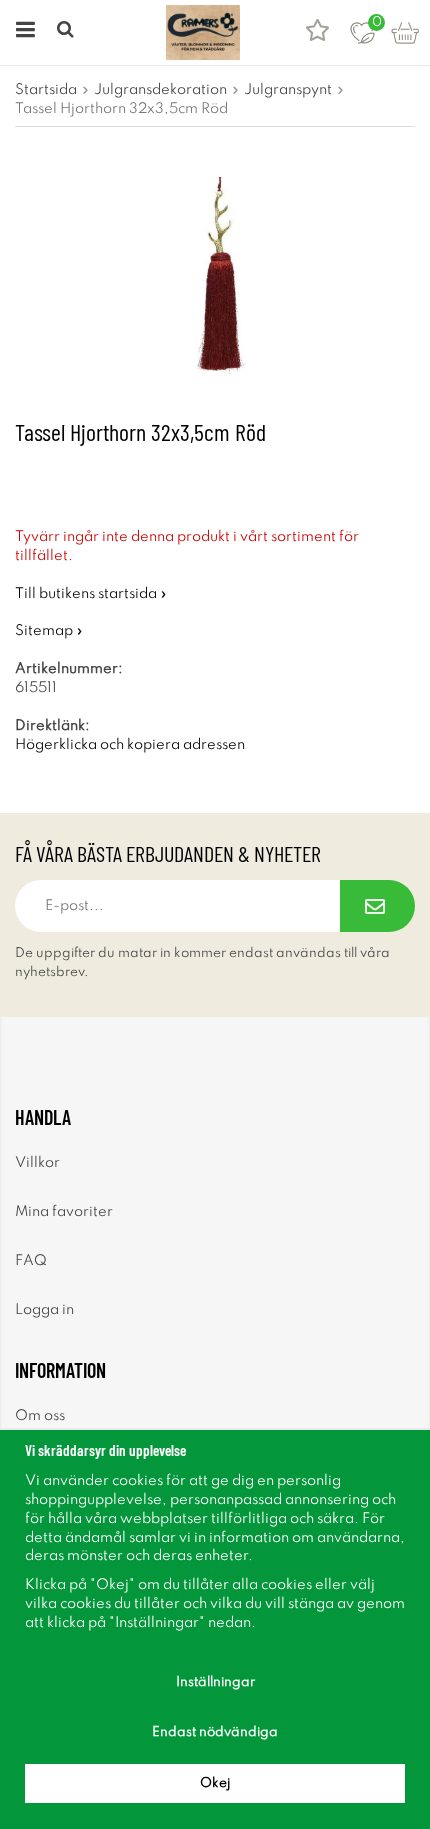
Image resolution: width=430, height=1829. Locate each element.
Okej (215, 1783)
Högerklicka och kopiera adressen (130, 745)
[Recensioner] (317, 32)
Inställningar (215, 1682)
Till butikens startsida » (91, 594)
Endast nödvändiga (215, 1732)
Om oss (40, 1416)
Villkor (37, 1163)
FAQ (31, 1261)
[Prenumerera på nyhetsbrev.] (377, 906)
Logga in (44, 1310)
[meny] (22, 32)
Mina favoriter (64, 1212)
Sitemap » (49, 631)
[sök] (67, 32)
